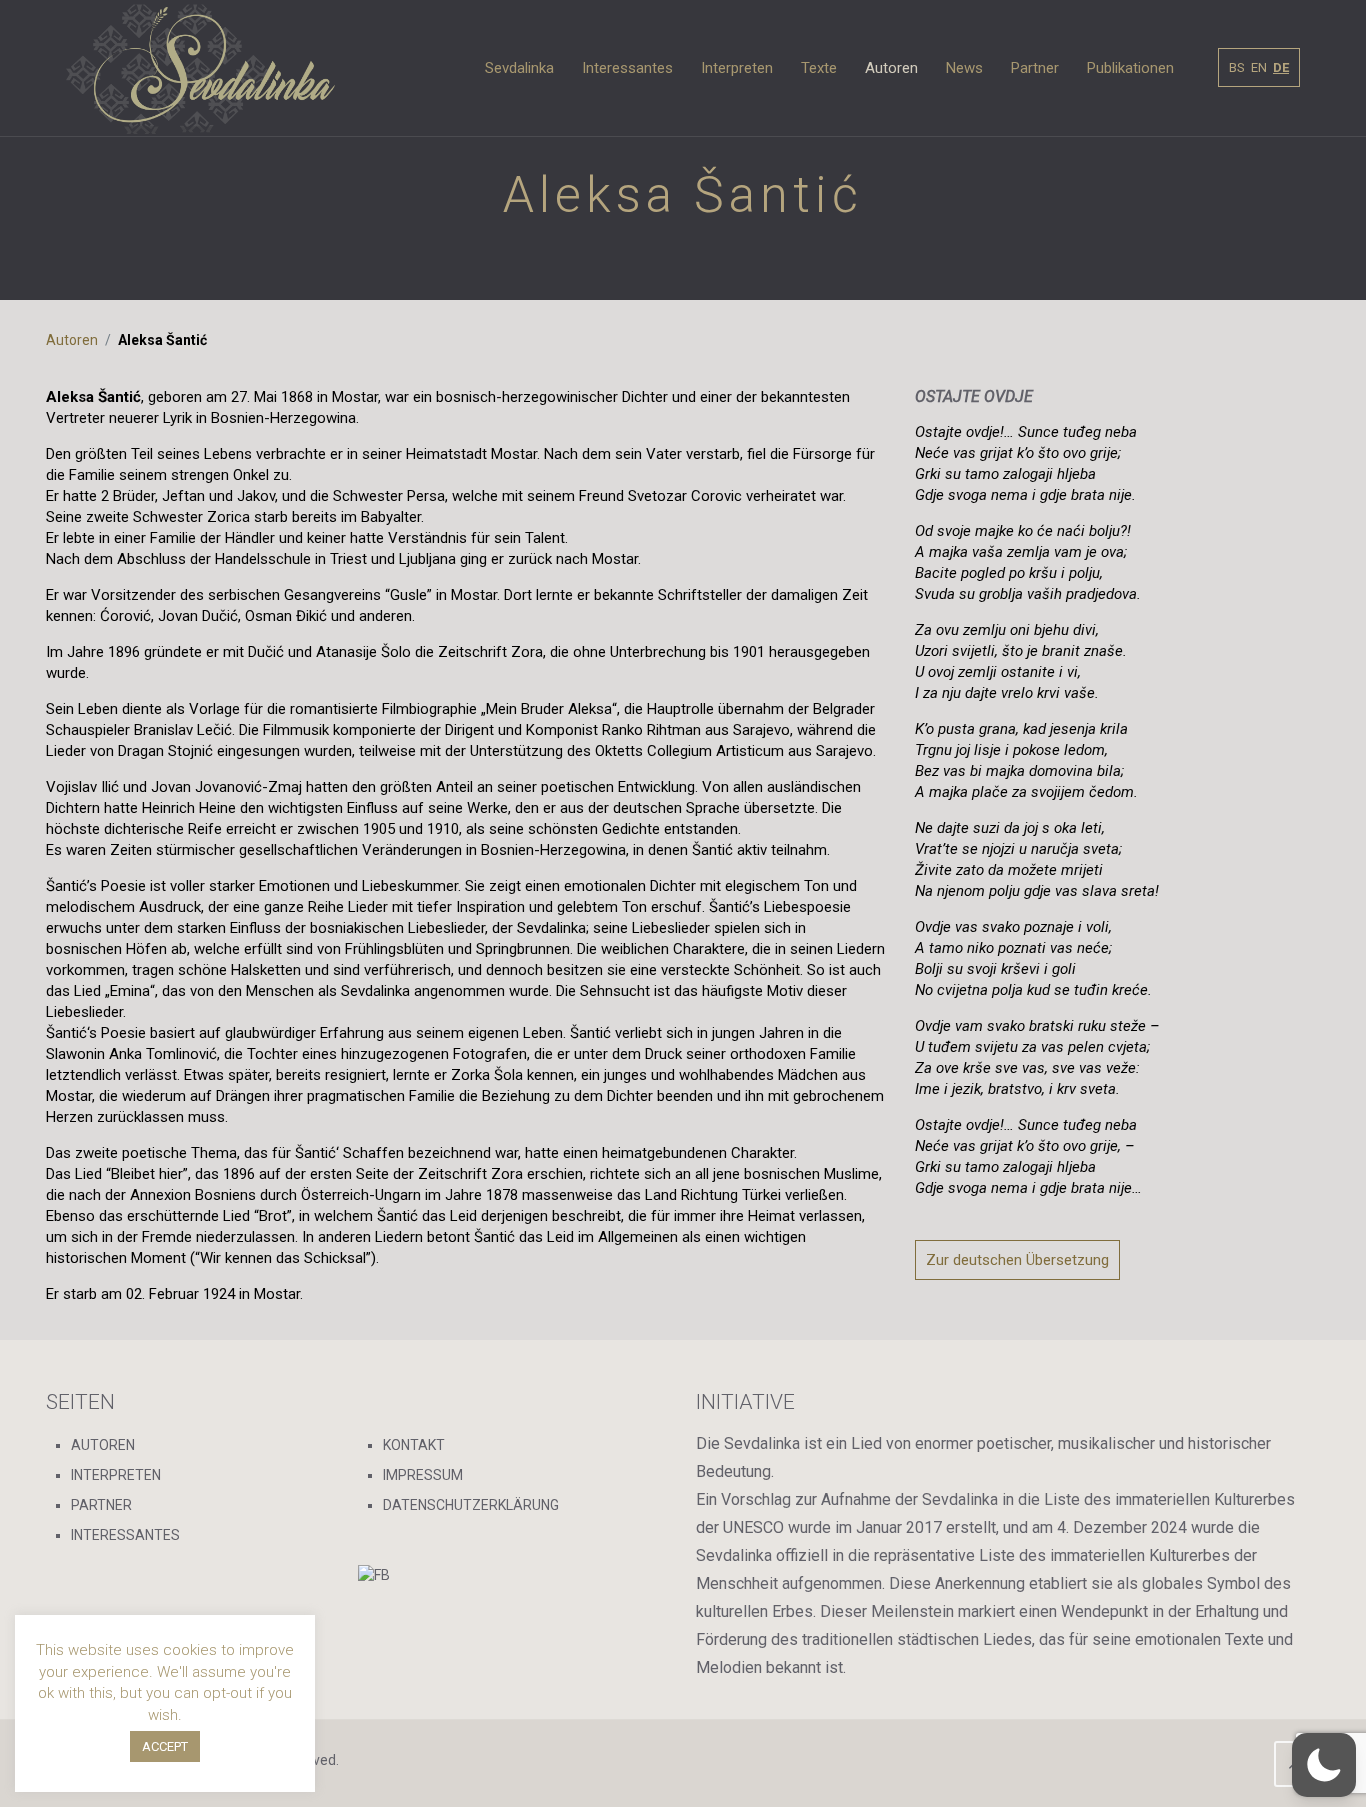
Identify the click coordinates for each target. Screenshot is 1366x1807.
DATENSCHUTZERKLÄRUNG (471, 1505)
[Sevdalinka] (200, 68)
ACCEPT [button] (165, 1746)
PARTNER (101, 1505)
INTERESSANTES (125, 1535)
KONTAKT (414, 1445)
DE (1281, 67)
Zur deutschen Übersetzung (1017, 1260)
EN (1259, 67)
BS (1237, 67)
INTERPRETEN (116, 1475)
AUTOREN (103, 1445)
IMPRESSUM (423, 1475)
